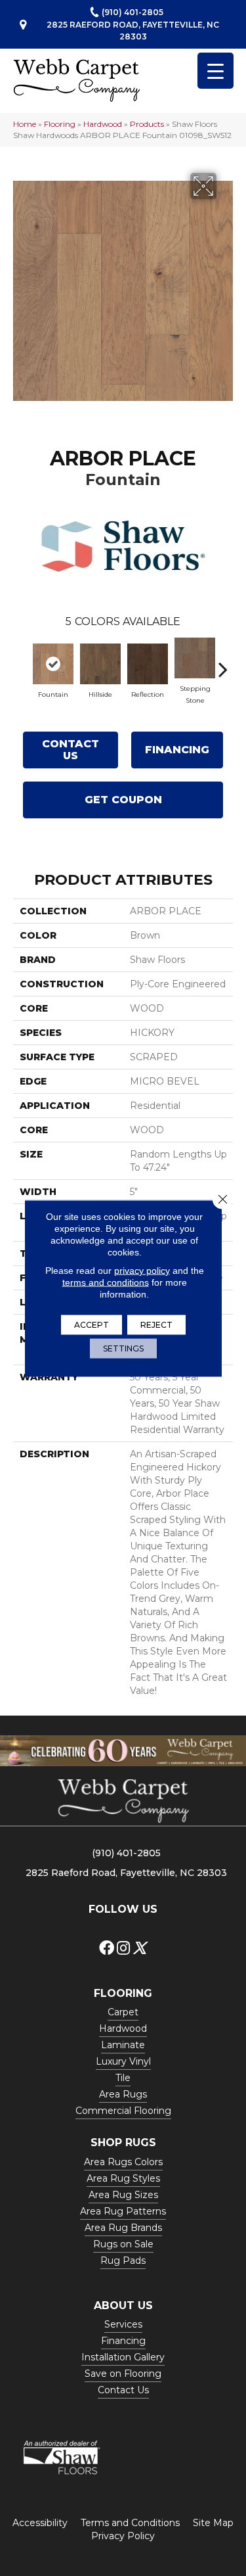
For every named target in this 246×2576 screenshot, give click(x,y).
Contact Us (71, 750)
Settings (123, 1348)
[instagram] (123, 1949)
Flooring (60, 124)
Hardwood (103, 124)
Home (25, 124)
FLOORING (123, 1993)
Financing (177, 750)
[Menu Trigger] (215, 71)
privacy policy (142, 1270)
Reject (156, 1324)
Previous (23, 663)
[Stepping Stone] (195, 658)
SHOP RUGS (123, 2143)
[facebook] (107, 1949)
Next (223, 663)
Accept (92, 1324)
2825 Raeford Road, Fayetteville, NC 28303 (133, 30)
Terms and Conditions (130, 2523)
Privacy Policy (123, 2536)
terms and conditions (106, 1282)
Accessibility (40, 2523)
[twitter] (139, 1949)
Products (147, 124)
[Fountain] (53, 664)
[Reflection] (148, 664)
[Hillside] (100, 664)
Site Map (213, 2523)
